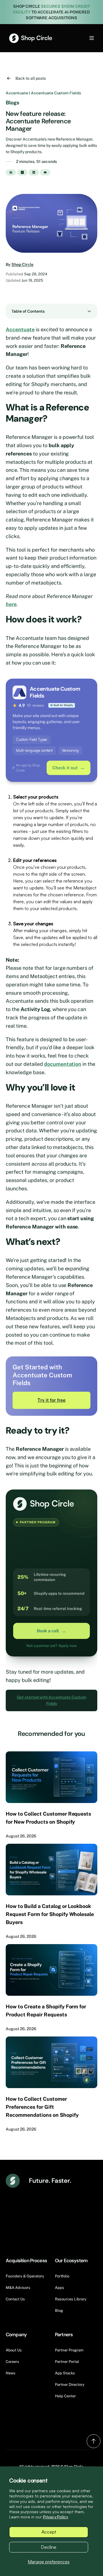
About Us (14, 2350)
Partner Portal (67, 2362)
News (11, 2373)
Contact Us (15, 2299)
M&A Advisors (18, 2288)
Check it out (69, 768)
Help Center (65, 2396)
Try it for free (51, 1400)
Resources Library (71, 2299)
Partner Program (69, 2350)
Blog (59, 2311)
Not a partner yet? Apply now (51, 1646)
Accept (49, 2532)
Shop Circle (22, 264)
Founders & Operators (25, 2276)
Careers (12, 2362)
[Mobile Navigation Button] (82, 38)
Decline (49, 2547)
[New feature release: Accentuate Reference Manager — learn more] (51, 223)
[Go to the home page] (31, 38)
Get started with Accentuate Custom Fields (51, 1700)
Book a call (51, 1631)
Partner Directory (70, 2385)
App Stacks (65, 2373)
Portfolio (62, 2276)
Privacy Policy (56, 2517)
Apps (60, 2288)
